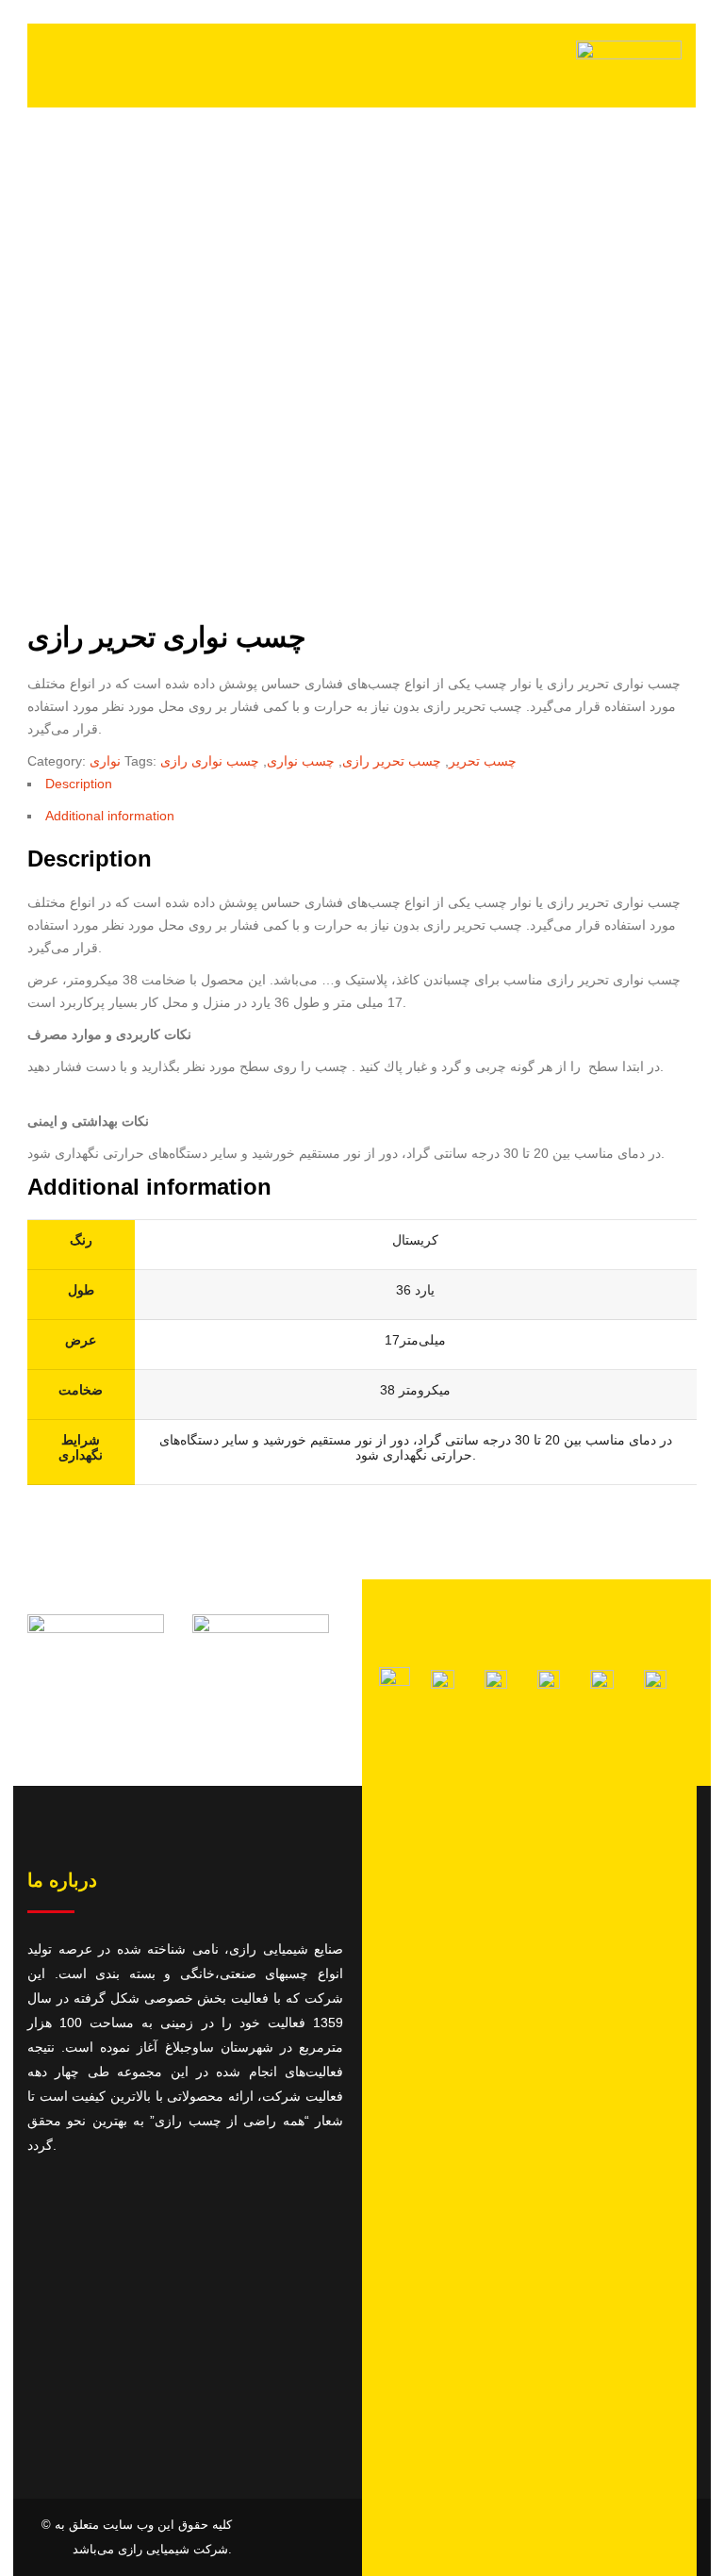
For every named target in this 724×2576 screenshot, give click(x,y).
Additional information (110, 816)
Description (79, 784)
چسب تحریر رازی (392, 761)
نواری (105, 761)
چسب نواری (301, 761)
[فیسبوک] (655, 1684)
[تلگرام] (442, 1684)
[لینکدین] (601, 1684)
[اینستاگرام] (395, 1681)
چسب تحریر (483, 761)
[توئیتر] (549, 1684)
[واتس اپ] (496, 1684)
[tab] (362, 788)
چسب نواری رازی (210, 761)
